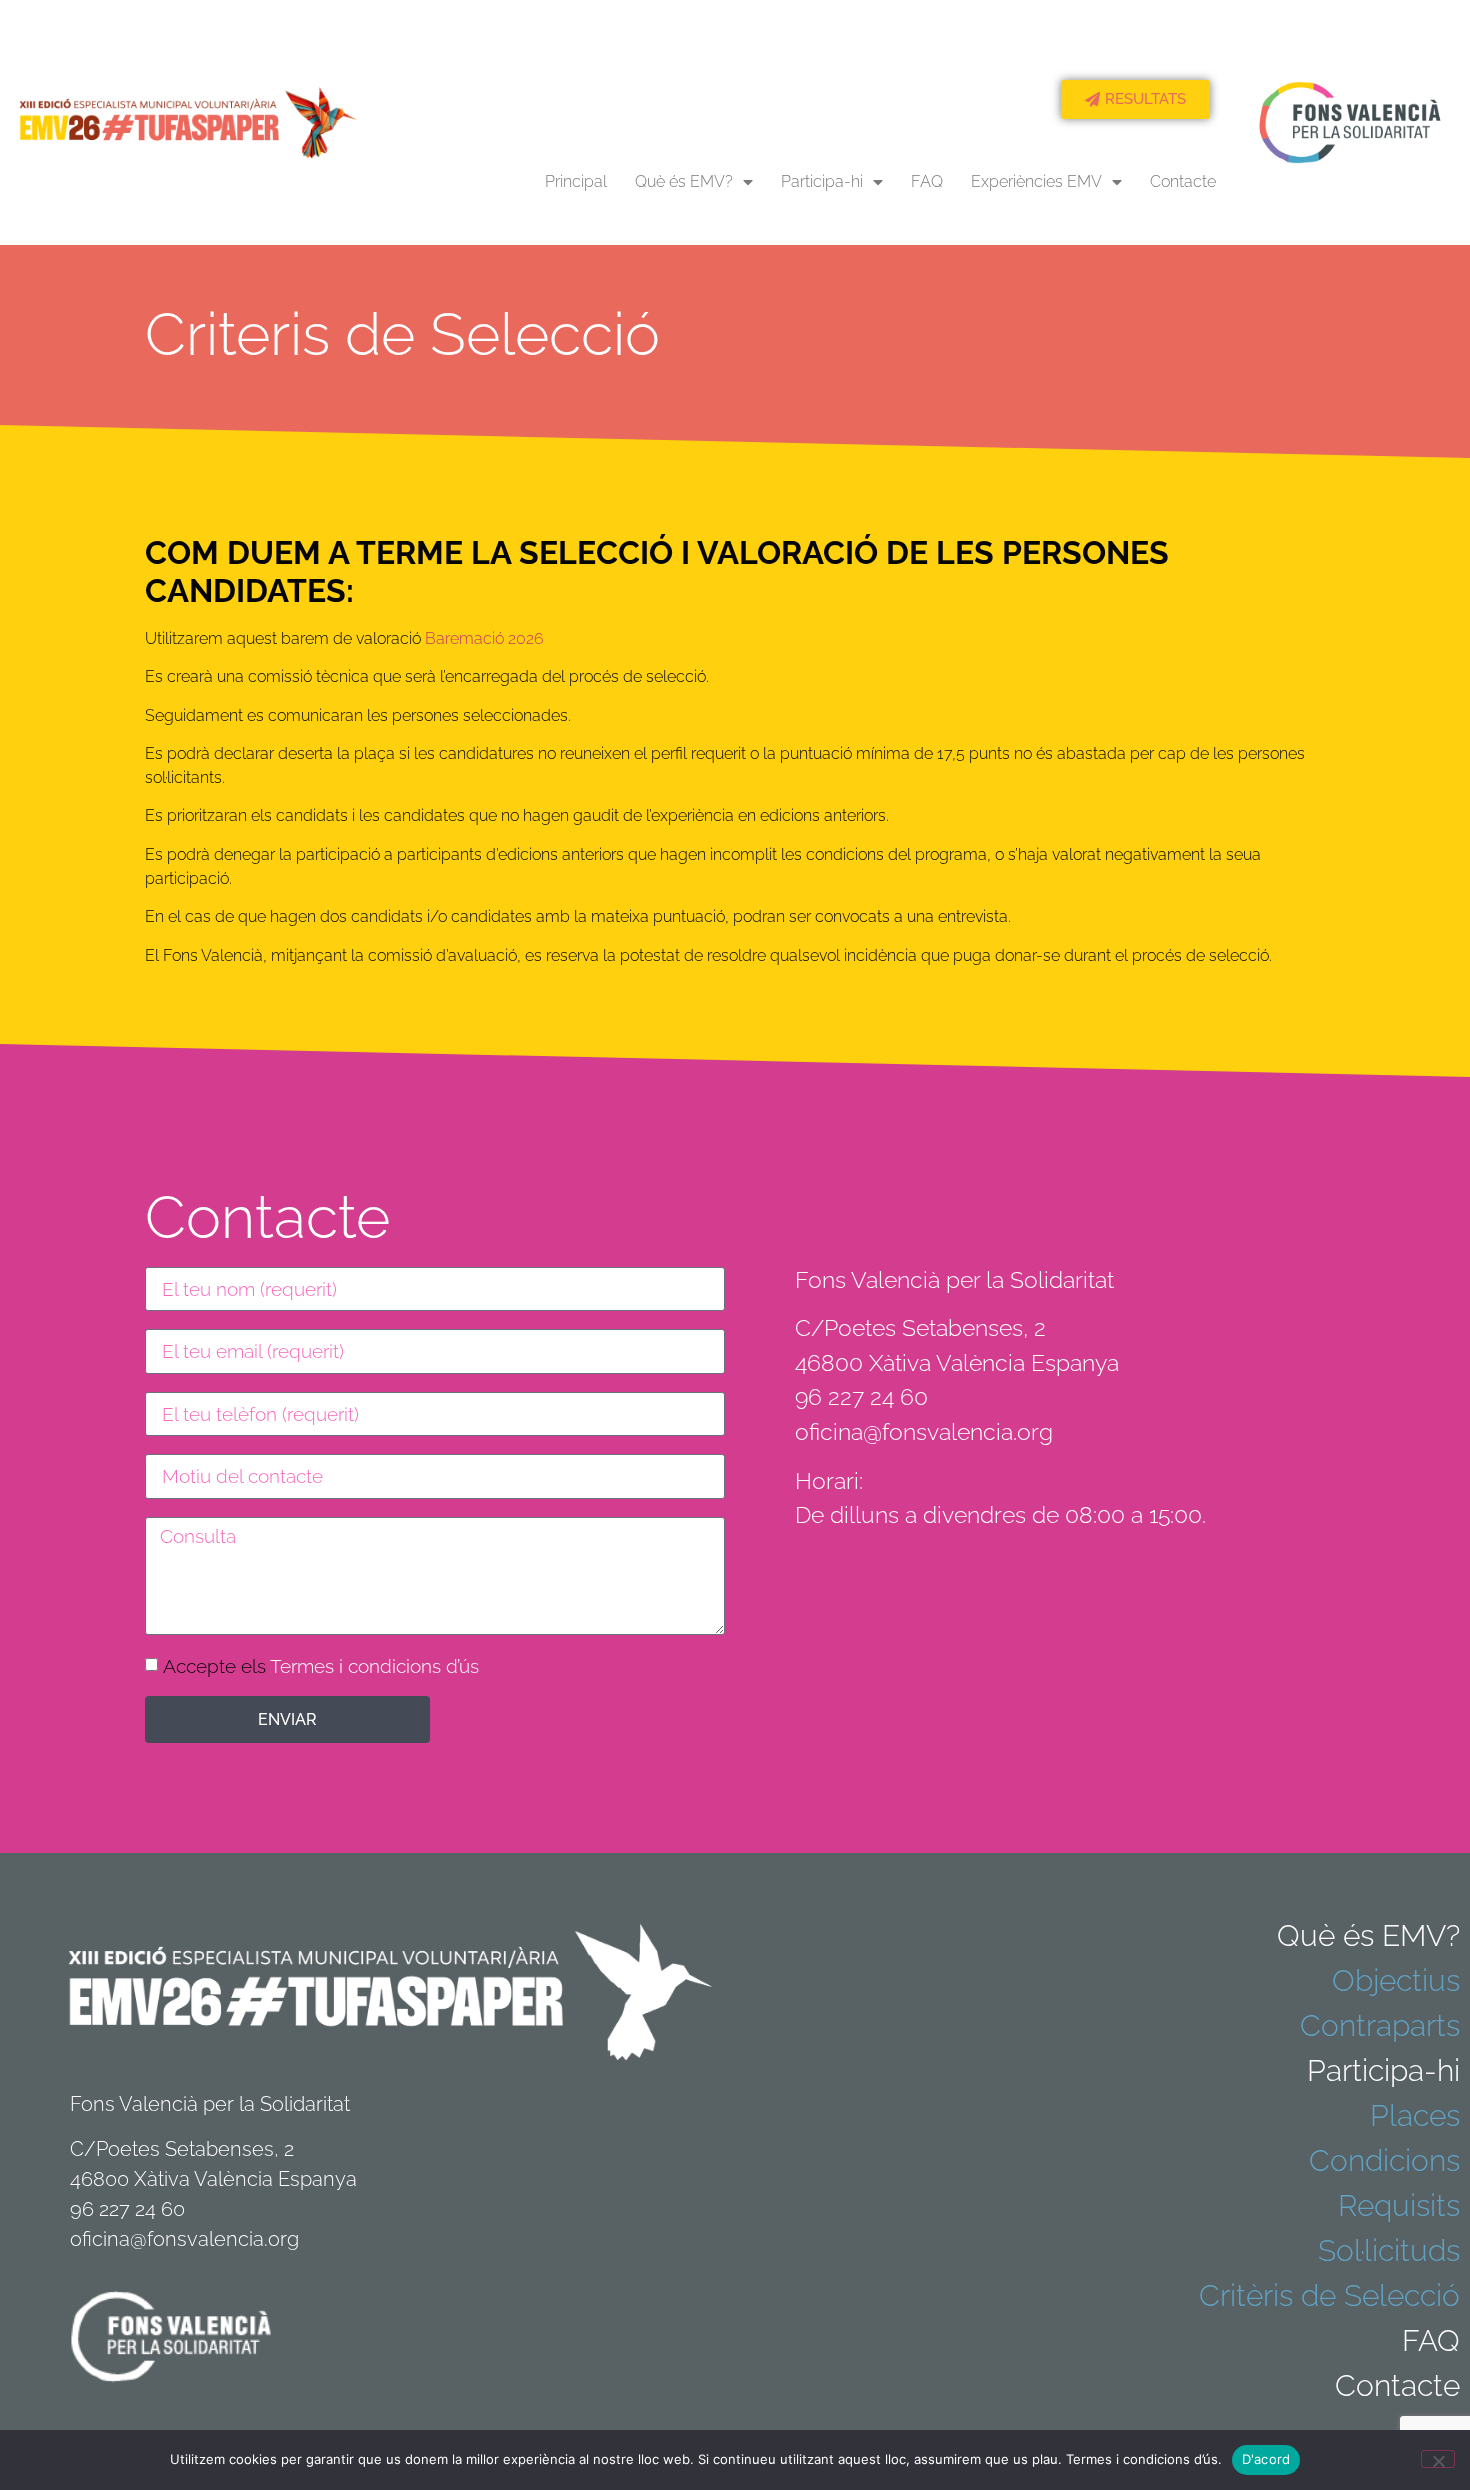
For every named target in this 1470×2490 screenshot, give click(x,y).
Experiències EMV (1036, 181)
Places (1415, 2115)
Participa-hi (822, 181)
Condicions (1384, 2160)
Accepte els (321, 1666)
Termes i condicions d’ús (374, 1666)
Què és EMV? (684, 181)
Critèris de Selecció (1329, 2295)
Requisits (1399, 2205)
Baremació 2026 (484, 638)
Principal (576, 181)
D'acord (1266, 2459)
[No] (1438, 2459)
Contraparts (1380, 2025)
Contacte (1183, 181)
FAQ (927, 181)
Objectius (1396, 1980)
